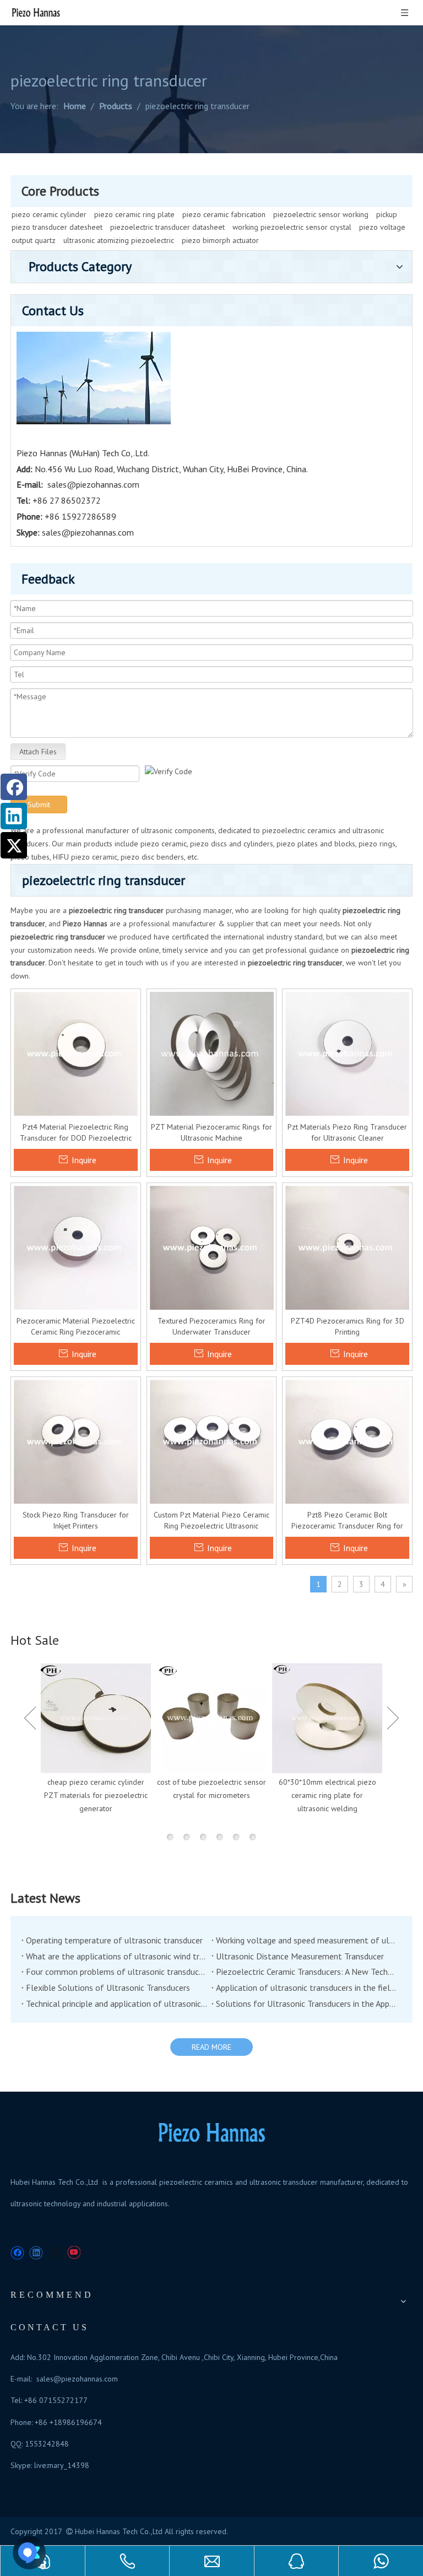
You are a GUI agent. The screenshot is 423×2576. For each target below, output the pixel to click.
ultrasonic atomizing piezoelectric (119, 240)
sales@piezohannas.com (93, 484)
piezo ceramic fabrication (224, 214)
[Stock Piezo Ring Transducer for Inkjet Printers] (76, 1441)
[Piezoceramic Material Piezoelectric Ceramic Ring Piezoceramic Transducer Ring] (76, 1247)
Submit (39, 804)
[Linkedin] (14, 816)
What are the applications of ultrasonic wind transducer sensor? (116, 1956)
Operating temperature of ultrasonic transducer (114, 1940)
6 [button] (253, 1837)
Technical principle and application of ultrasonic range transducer (116, 2003)
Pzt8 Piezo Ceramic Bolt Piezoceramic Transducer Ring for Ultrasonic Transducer (347, 1521)
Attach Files (38, 752)
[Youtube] (74, 2253)
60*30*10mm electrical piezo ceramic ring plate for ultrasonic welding (327, 1795)
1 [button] (170, 1837)
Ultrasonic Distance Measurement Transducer (300, 1956)
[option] (96, 1739)
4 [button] (220, 1837)
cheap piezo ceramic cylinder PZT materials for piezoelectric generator (96, 1795)
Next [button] (393, 1718)
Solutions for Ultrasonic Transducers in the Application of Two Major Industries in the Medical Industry (307, 2003)
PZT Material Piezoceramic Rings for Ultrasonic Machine (211, 1132)
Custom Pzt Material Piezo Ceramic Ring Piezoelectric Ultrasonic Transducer (211, 1521)
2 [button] (187, 1837)
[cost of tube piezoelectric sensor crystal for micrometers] (211, 1718)
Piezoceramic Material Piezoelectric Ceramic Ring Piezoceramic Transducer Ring (76, 1327)
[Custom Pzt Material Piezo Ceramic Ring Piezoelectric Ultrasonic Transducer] (212, 1441)
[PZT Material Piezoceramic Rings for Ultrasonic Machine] (212, 1053)
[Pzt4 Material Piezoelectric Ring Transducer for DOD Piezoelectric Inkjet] (76, 1053)
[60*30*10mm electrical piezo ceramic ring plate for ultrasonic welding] (327, 1718)
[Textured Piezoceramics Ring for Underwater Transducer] (212, 1247)
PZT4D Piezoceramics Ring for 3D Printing (348, 1326)
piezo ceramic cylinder (49, 214)
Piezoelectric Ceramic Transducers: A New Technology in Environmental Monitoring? (307, 1972)
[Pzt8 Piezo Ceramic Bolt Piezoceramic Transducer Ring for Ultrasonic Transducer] (347, 1441)
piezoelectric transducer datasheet (167, 227)
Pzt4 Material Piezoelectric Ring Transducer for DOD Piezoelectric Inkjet (76, 1133)
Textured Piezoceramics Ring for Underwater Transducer (211, 1326)
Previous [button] (30, 1718)
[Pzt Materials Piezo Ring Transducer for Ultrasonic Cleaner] (347, 1053)
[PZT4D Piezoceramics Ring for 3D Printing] (347, 1247)
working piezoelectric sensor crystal (292, 227)
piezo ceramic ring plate (134, 214)
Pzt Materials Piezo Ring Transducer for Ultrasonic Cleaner (347, 1132)
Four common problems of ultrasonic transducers (116, 1972)
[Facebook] (14, 787)
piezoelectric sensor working (321, 214)
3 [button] (203, 1837)
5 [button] (236, 1837)
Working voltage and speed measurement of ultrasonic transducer (307, 1940)
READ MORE (211, 2047)
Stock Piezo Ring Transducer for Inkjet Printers (76, 1520)
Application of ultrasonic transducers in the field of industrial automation (307, 1988)
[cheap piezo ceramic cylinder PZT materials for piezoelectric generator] (96, 1718)
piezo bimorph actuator (220, 240)
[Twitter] (14, 845)
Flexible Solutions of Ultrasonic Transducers (108, 1988)
